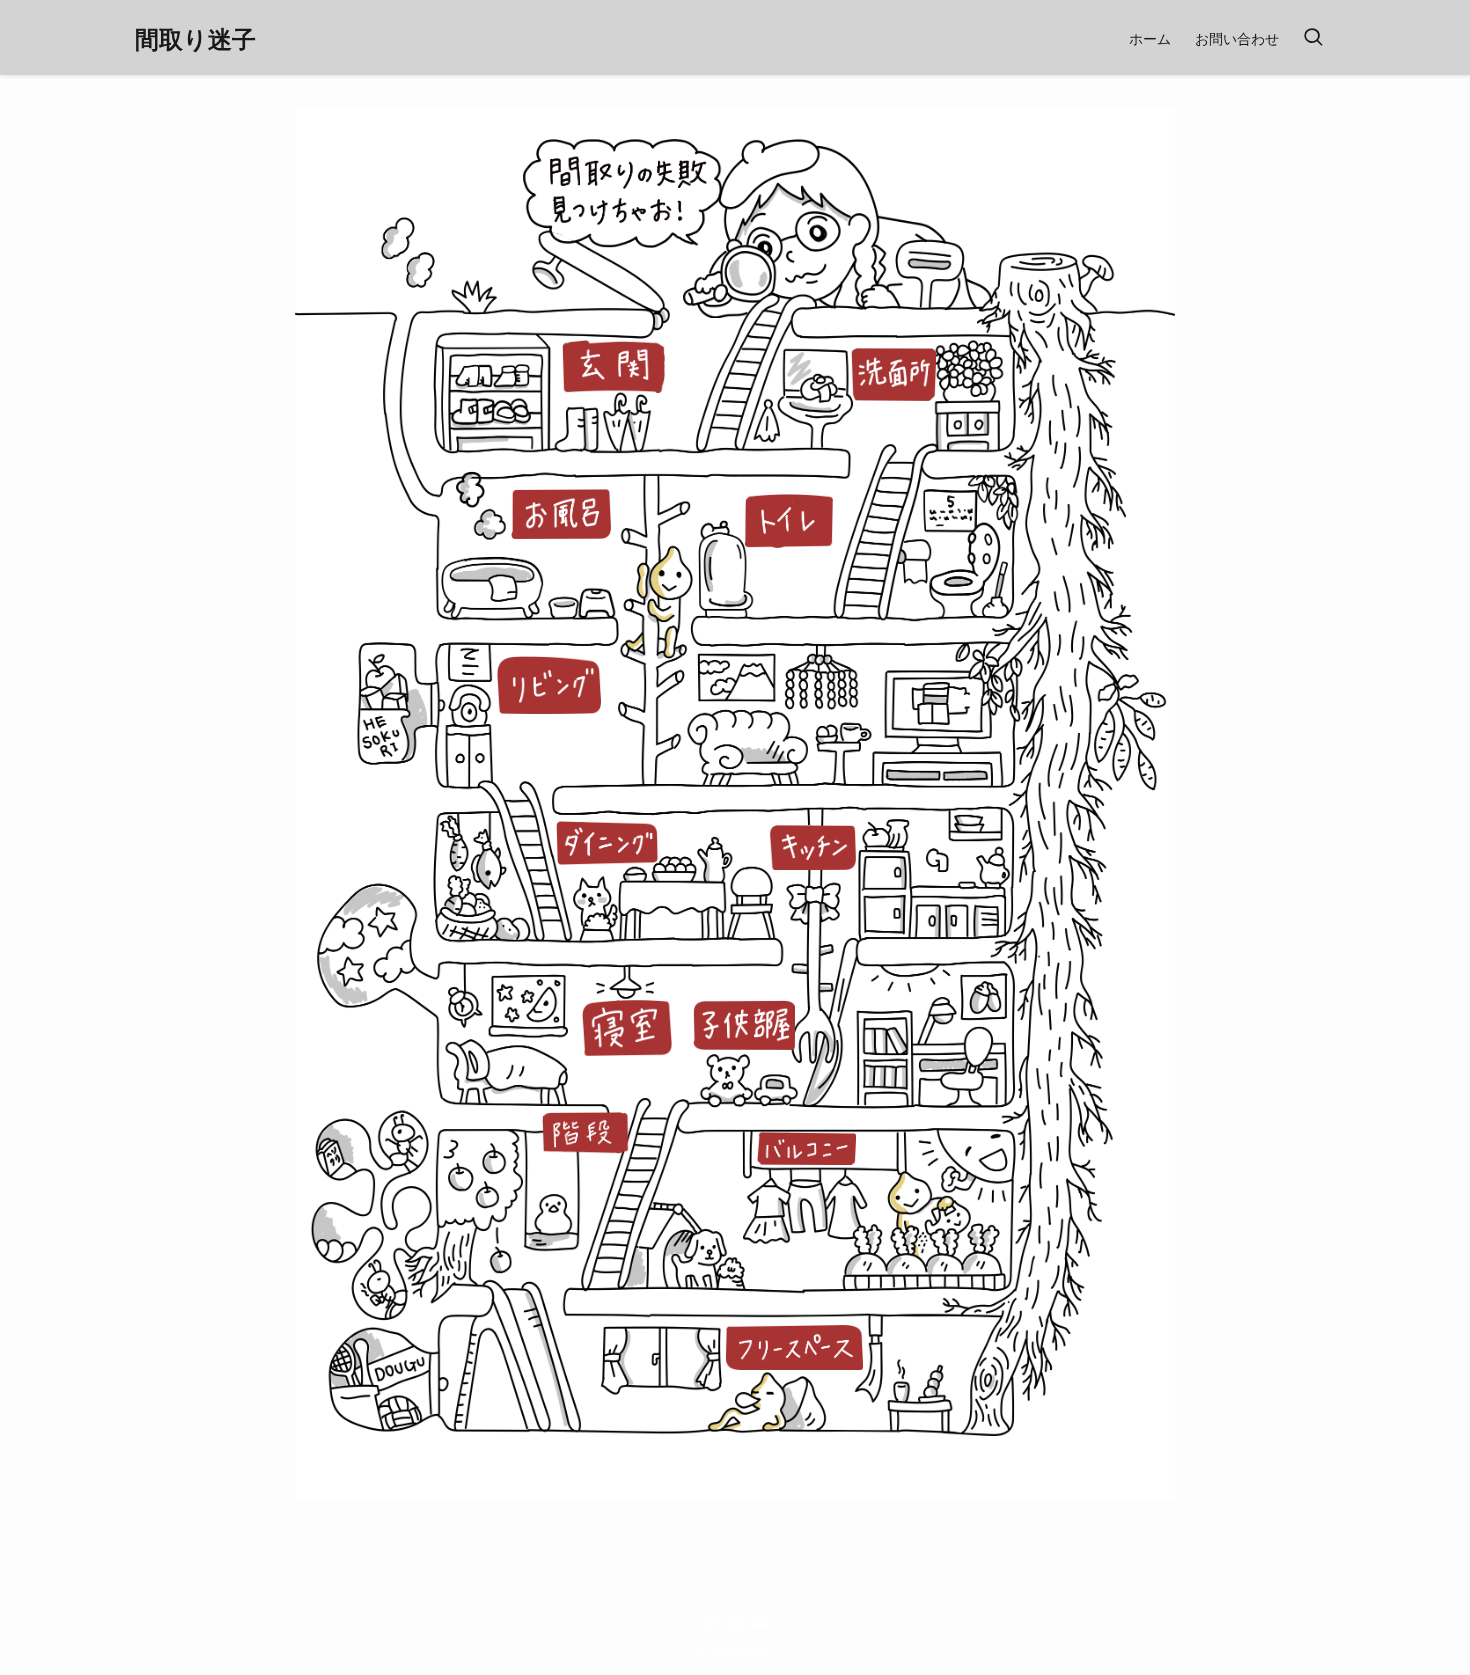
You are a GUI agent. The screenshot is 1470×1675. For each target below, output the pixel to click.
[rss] (735, 1623)
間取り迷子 (195, 38)
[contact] (759, 1623)
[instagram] (711, 1623)
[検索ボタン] (1313, 37)
